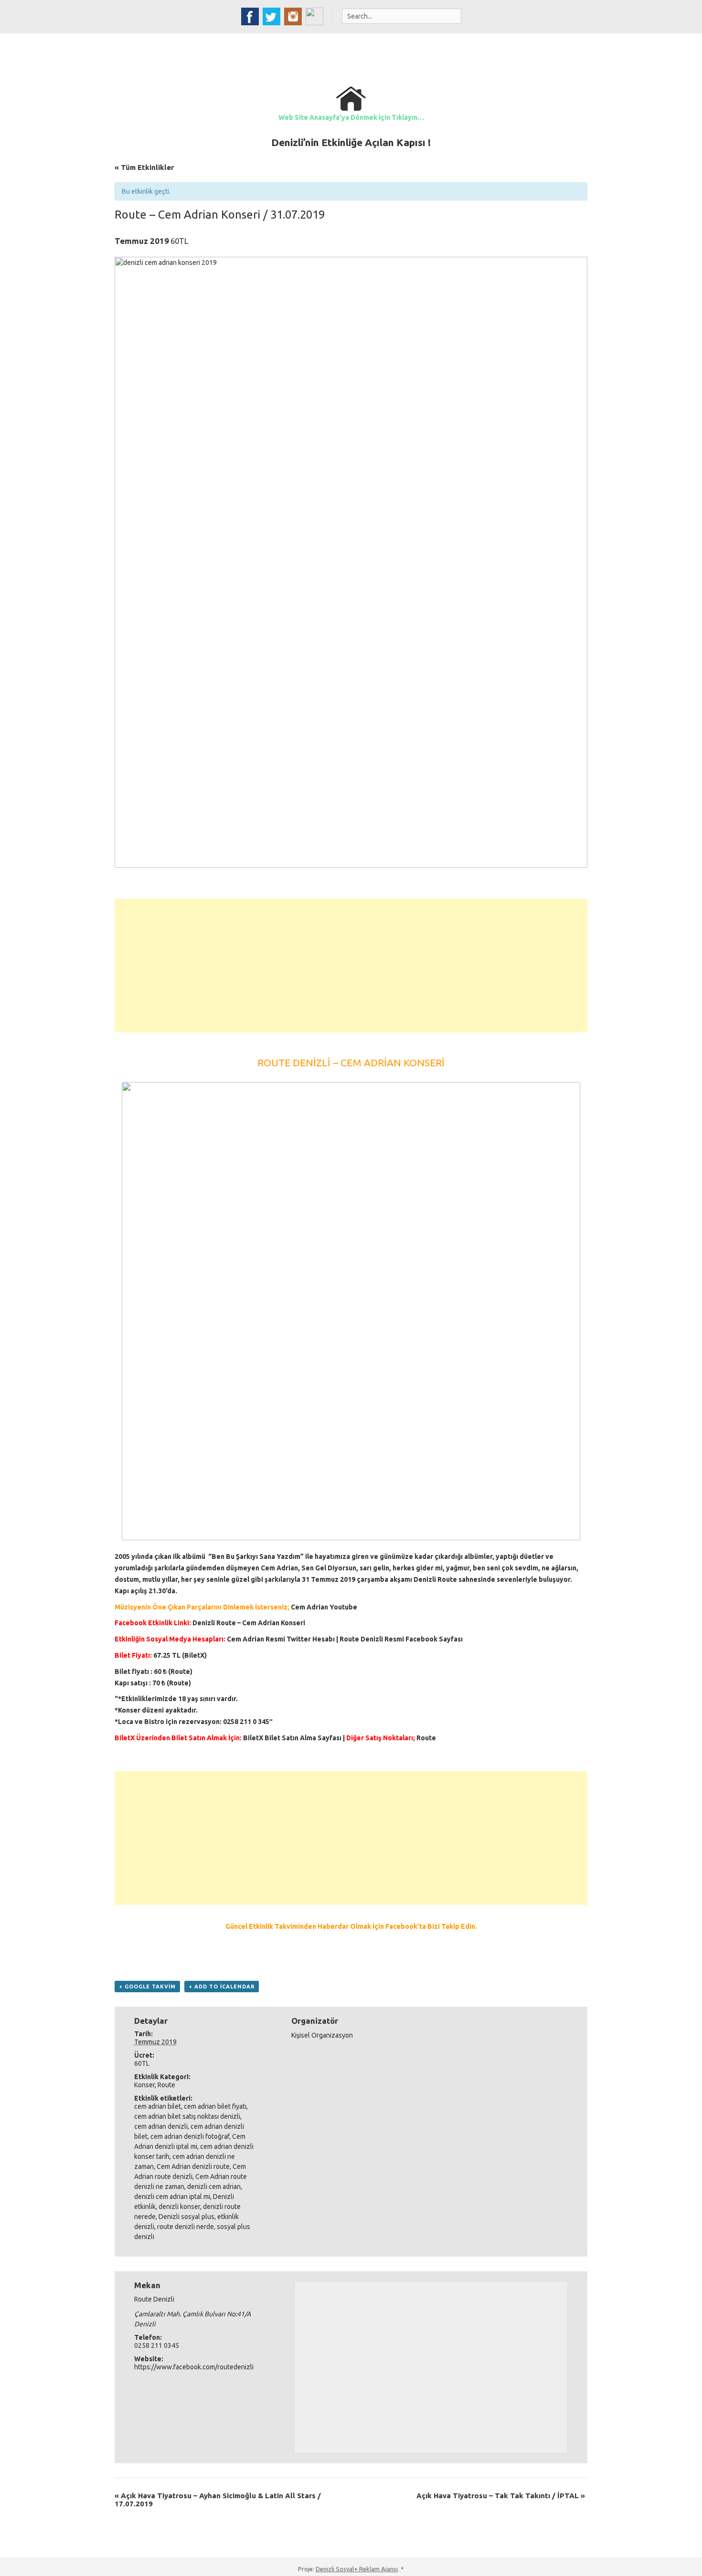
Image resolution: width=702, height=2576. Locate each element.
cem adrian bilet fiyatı (215, 2106)
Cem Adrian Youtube (324, 1607)
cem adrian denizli (161, 2126)
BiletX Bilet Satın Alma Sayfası (292, 1738)
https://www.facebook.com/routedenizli (194, 2367)
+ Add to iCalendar (222, 1987)
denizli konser (179, 2207)
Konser (144, 2085)
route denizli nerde (186, 2227)
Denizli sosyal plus (186, 2217)
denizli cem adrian (214, 2187)
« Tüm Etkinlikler (144, 167)
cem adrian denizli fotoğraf (190, 2136)
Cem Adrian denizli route (193, 2166)
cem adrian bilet (158, 2106)
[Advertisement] (351, 966)
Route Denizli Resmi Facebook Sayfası (401, 1639)
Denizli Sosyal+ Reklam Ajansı (357, 2569)
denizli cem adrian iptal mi (172, 2197)
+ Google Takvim (147, 1987)
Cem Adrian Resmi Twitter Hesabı (281, 1639)
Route (166, 2085)
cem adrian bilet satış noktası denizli (187, 2116)
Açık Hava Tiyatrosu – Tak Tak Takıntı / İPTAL (501, 2496)
